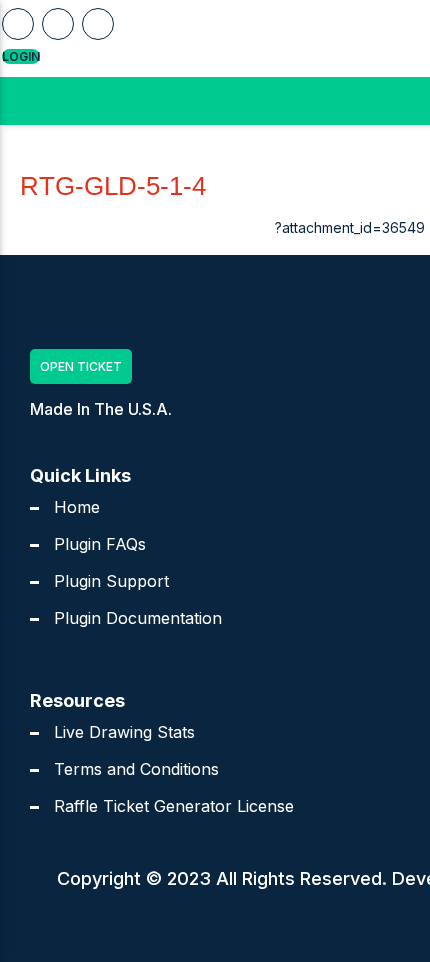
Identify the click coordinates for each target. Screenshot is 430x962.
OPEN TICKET (81, 366)
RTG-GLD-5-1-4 (113, 186)
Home (77, 507)
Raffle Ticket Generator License (174, 806)
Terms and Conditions (136, 769)
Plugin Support (111, 581)
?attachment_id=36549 (350, 227)
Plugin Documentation (138, 618)
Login (21, 56)
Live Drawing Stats (124, 732)
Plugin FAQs (100, 544)
